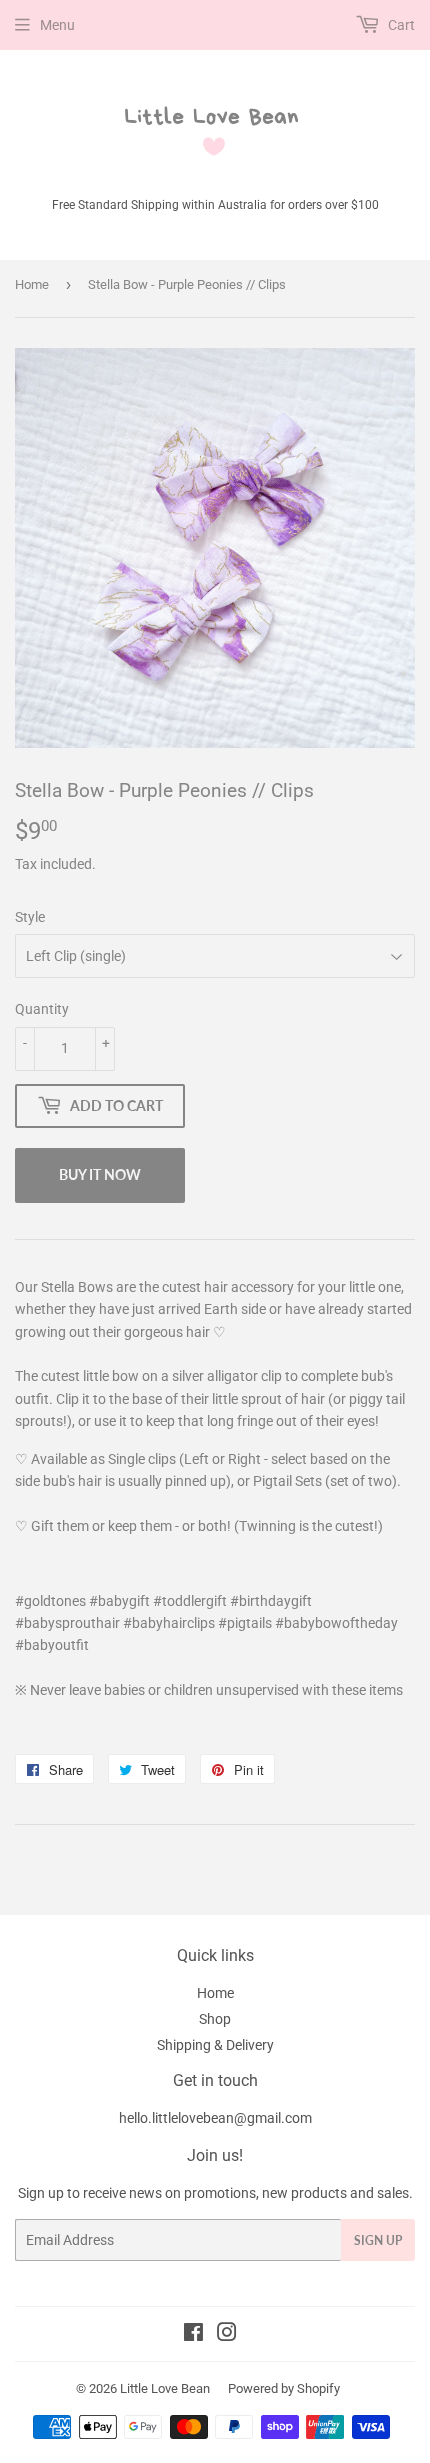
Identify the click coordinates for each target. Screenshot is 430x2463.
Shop (215, 2019)
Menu (57, 25)
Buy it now (100, 1174)
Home (32, 284)
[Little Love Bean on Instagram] (227, 2335)
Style (30, 917)
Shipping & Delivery (215, 2045)
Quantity (42, 1009)
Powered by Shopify (284, 2388)
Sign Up (378, 2240)
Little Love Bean (165, 2388)
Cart (400, 25)
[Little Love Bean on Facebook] (193, 2335)
